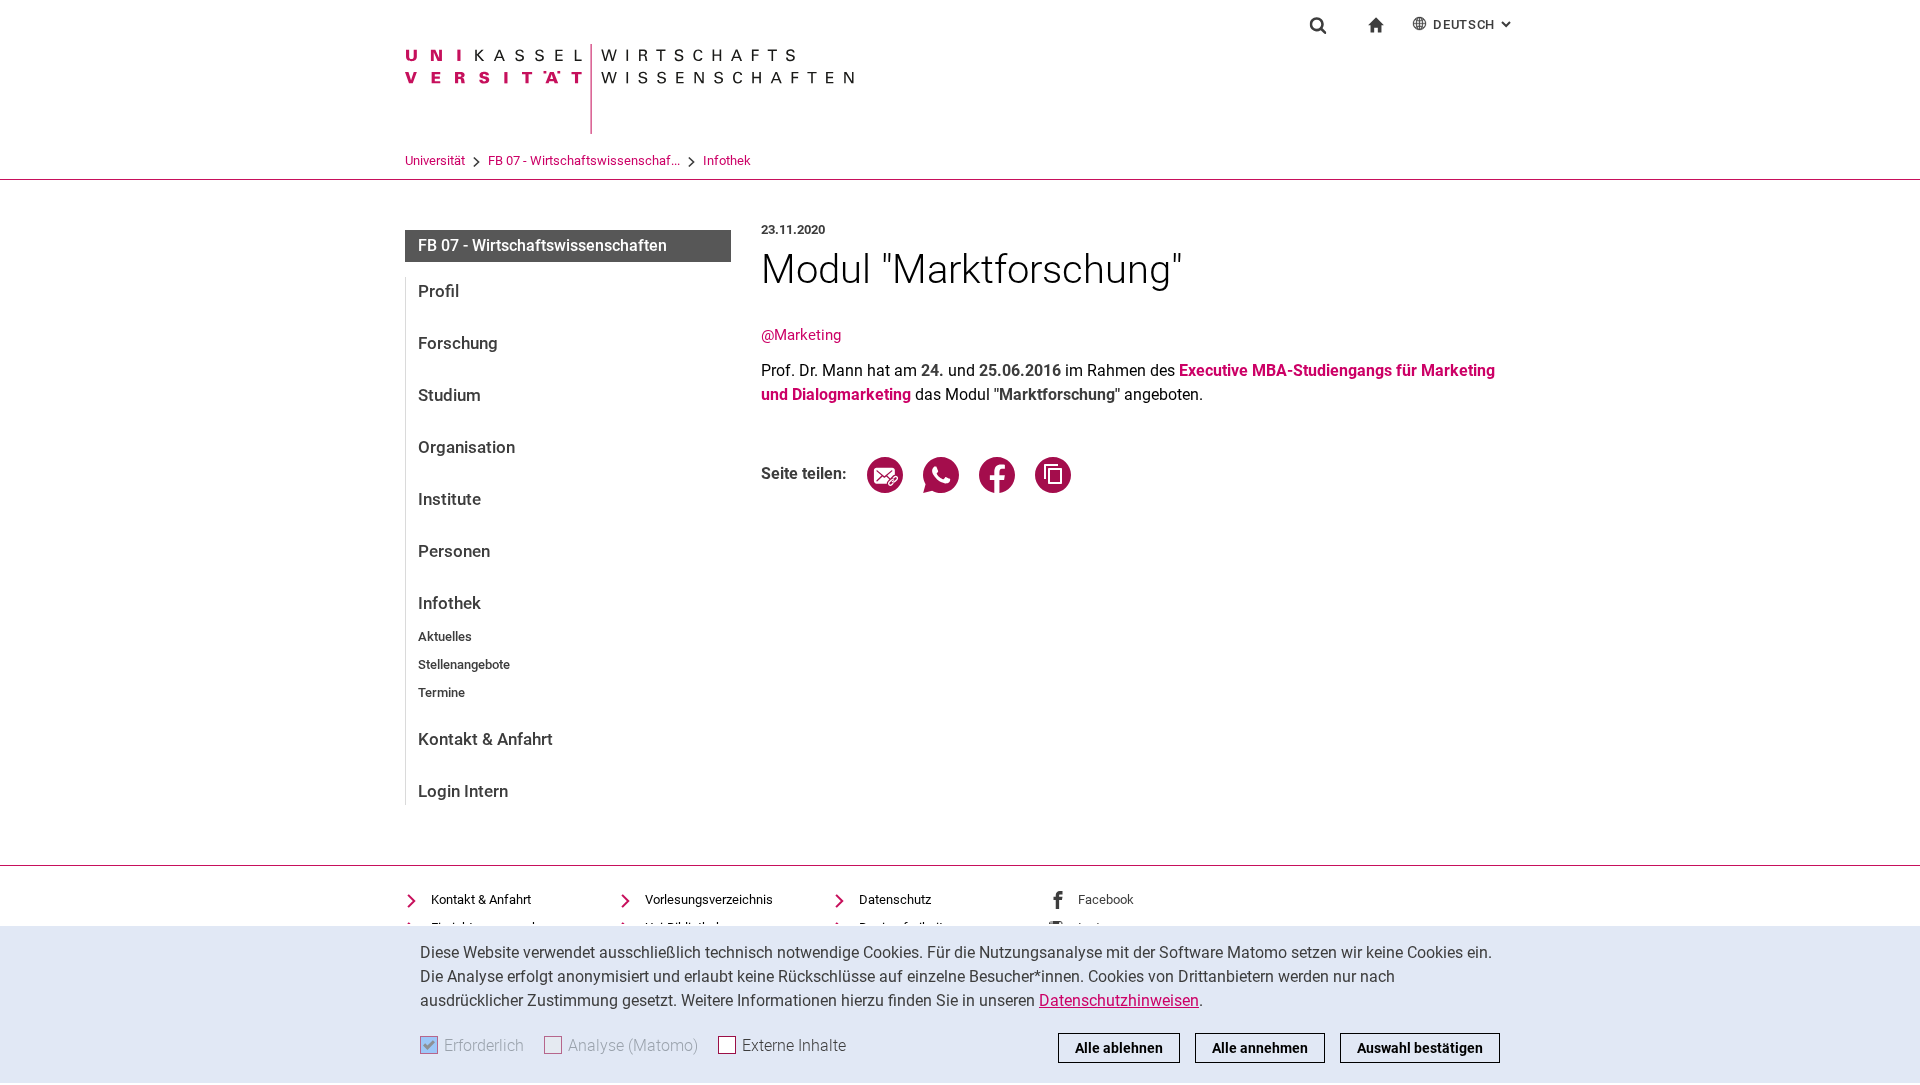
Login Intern (463, 791)
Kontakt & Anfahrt (485, 739)
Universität (435, 160)
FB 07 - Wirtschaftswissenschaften (542, 245)
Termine (441, 692)
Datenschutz (895, 899)
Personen (454, 551)
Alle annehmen (1260, 1048)
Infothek (727, 160)
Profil (438, 291)
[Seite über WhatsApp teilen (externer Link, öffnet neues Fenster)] (941, 487)
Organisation (466, 447)
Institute (449, 499)
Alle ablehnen (1119, 1048)
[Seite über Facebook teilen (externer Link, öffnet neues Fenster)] (997, 487)
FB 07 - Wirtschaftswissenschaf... (584, 160)
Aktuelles (445, 636)
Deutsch (1474, 24)
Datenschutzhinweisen (1119, 1000)
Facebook (1106, 899)
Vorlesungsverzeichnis (709, 899)
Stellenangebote (464, 664)
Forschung (458, 343)
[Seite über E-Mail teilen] (885, 487)
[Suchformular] (1318, 25)
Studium (449, 395)
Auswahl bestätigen (1420, 1048)
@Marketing (801, 335)
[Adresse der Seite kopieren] (1053, 487)
